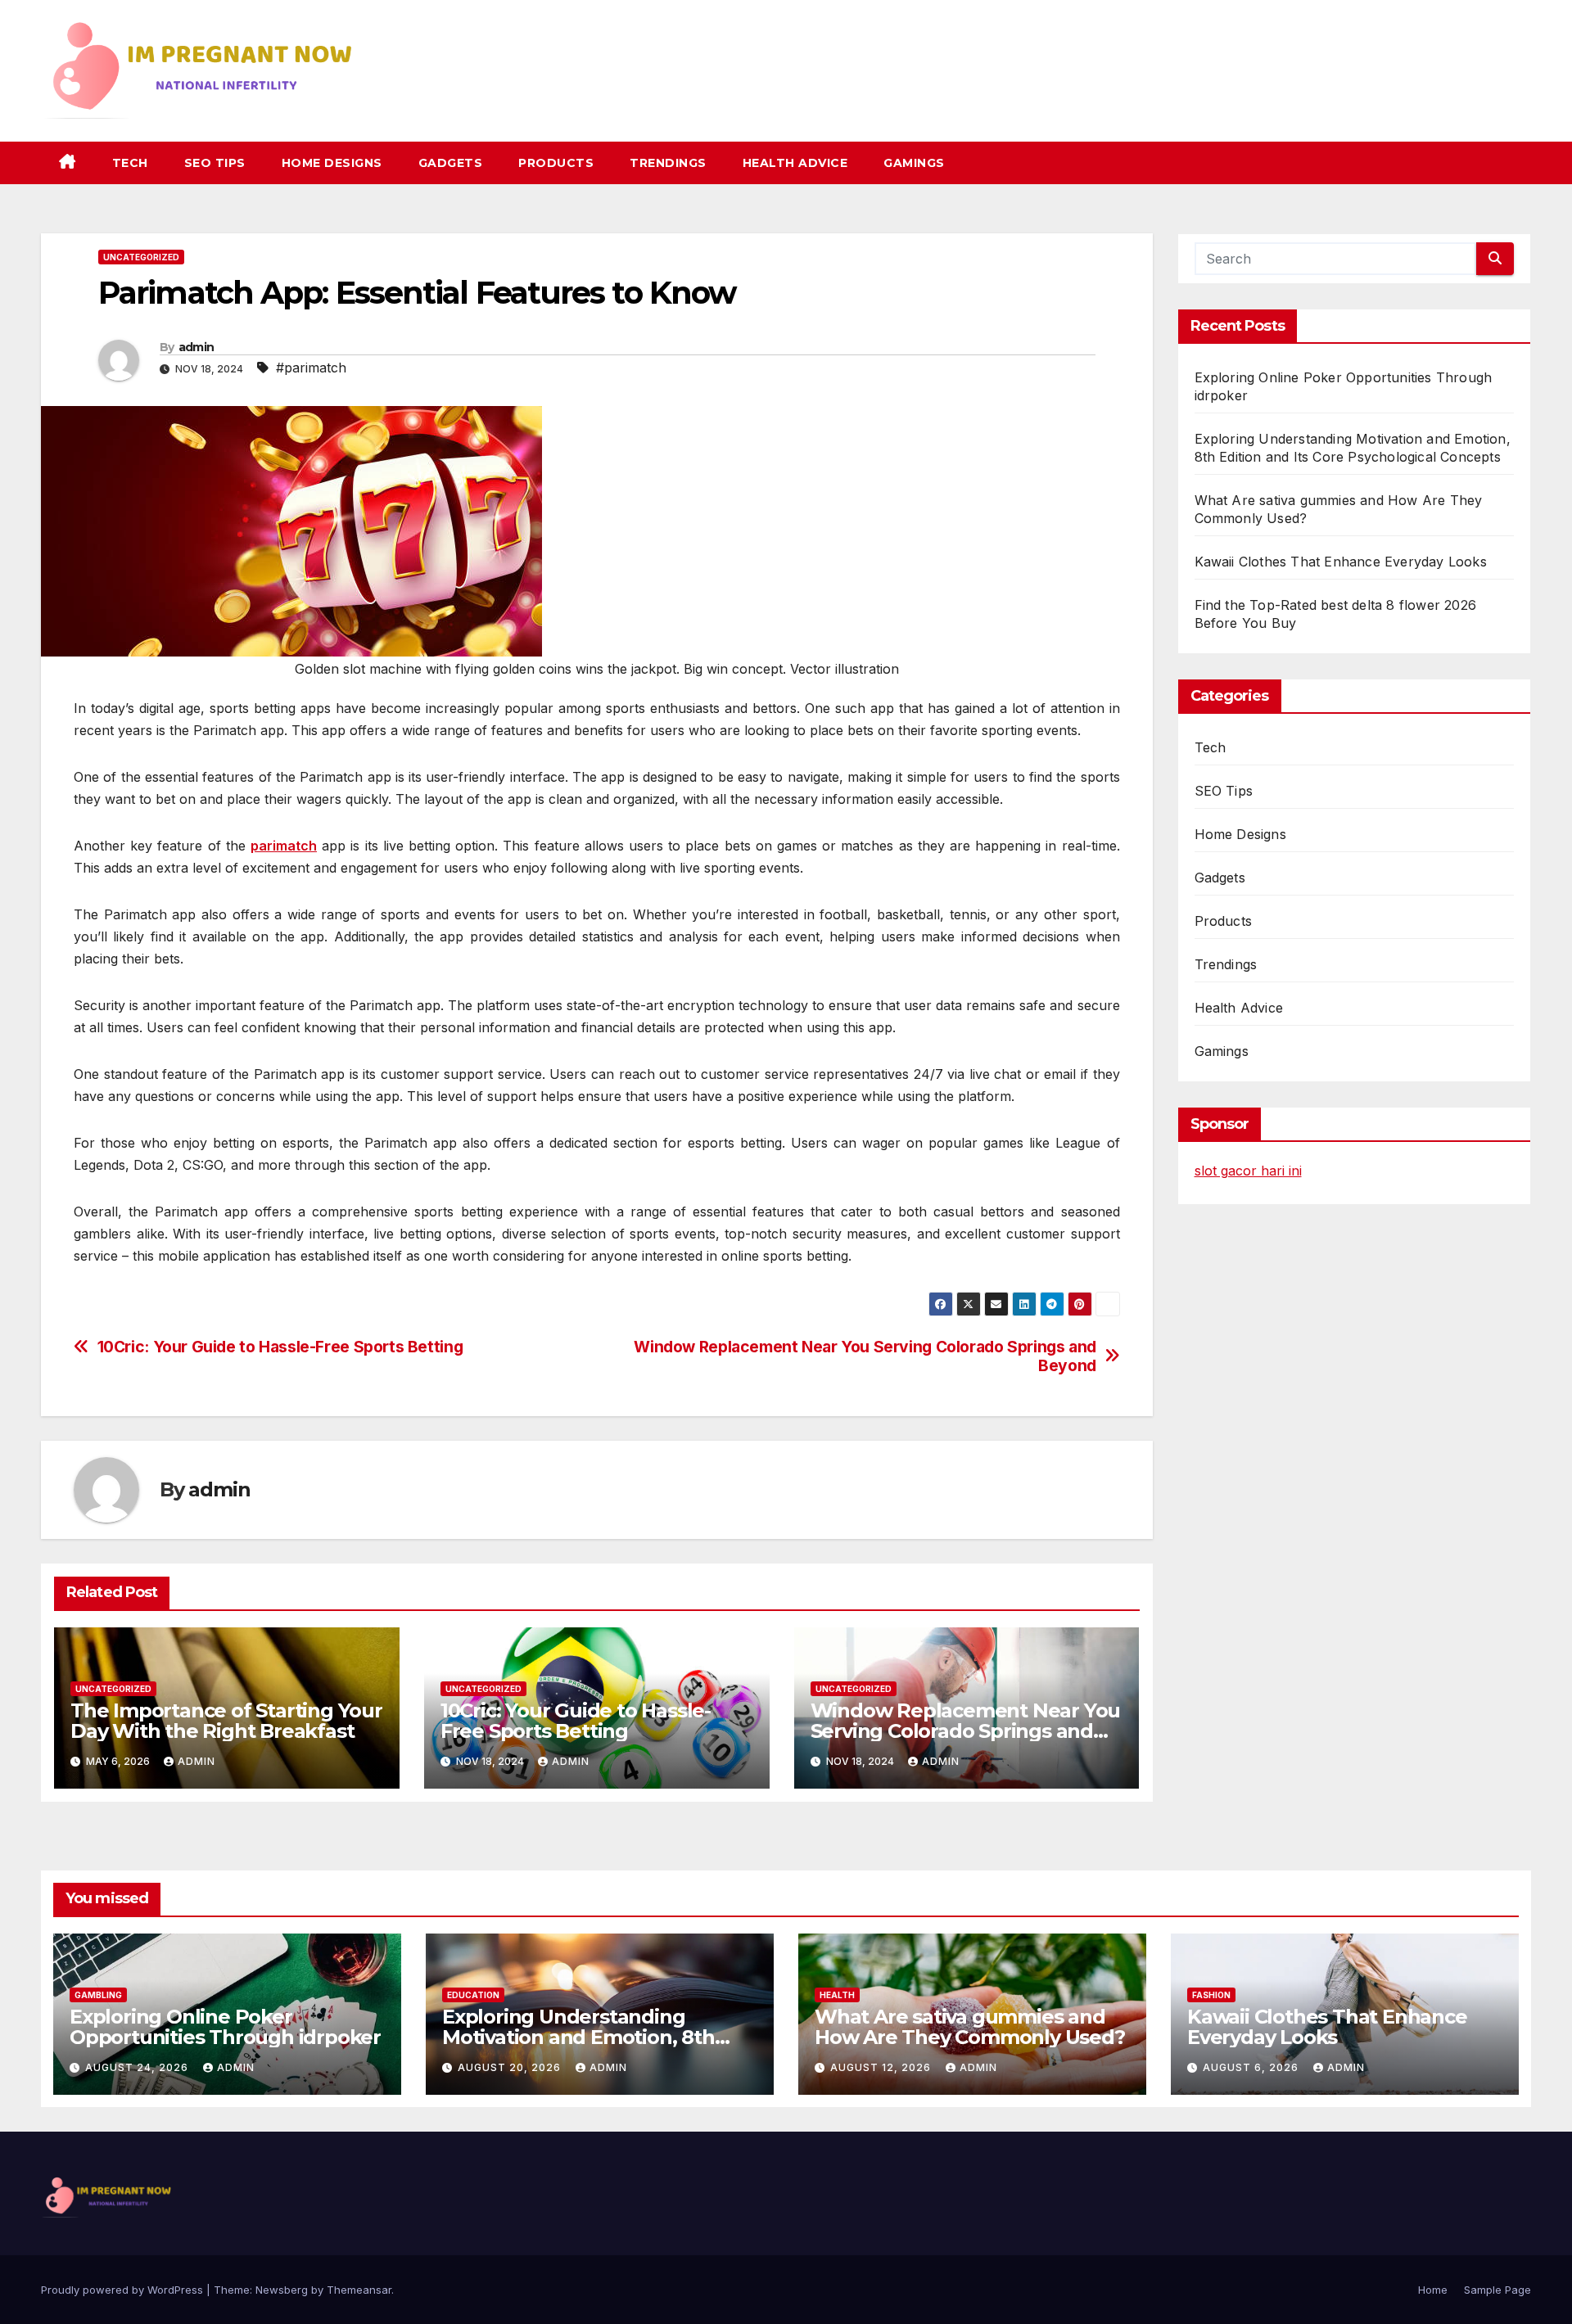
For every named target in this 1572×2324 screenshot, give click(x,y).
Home (1433, 2290)
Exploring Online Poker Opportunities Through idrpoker (225, 2027)
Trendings (668, 163)
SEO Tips (215, 163)
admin (196, 347)
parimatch (284, 846)
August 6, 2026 (1252, 2067)
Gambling (98, 1995)
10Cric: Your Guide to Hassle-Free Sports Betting (280, 1347)
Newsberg (282, 2290)
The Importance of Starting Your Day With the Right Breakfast (226, 1721)
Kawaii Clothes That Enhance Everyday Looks (1341, 562)
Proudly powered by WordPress (124, 2290)
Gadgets (451, 163)
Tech (130, 163)
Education (473, 1995)
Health (837, 1995)
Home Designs (332, 163)
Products (556, 163)
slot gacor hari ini (1248, 1171)
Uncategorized (141, 257)
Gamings (914, 163)
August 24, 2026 (138, 2067)
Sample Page (1497, 2290)
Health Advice (795, 163)
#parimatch (311, 368)
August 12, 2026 (882, 2067)
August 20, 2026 (511, 2067)
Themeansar (359, 2290)
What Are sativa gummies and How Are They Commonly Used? (970, 2027)
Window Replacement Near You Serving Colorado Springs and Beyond (865, 1356)
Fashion (1211, 1995)
